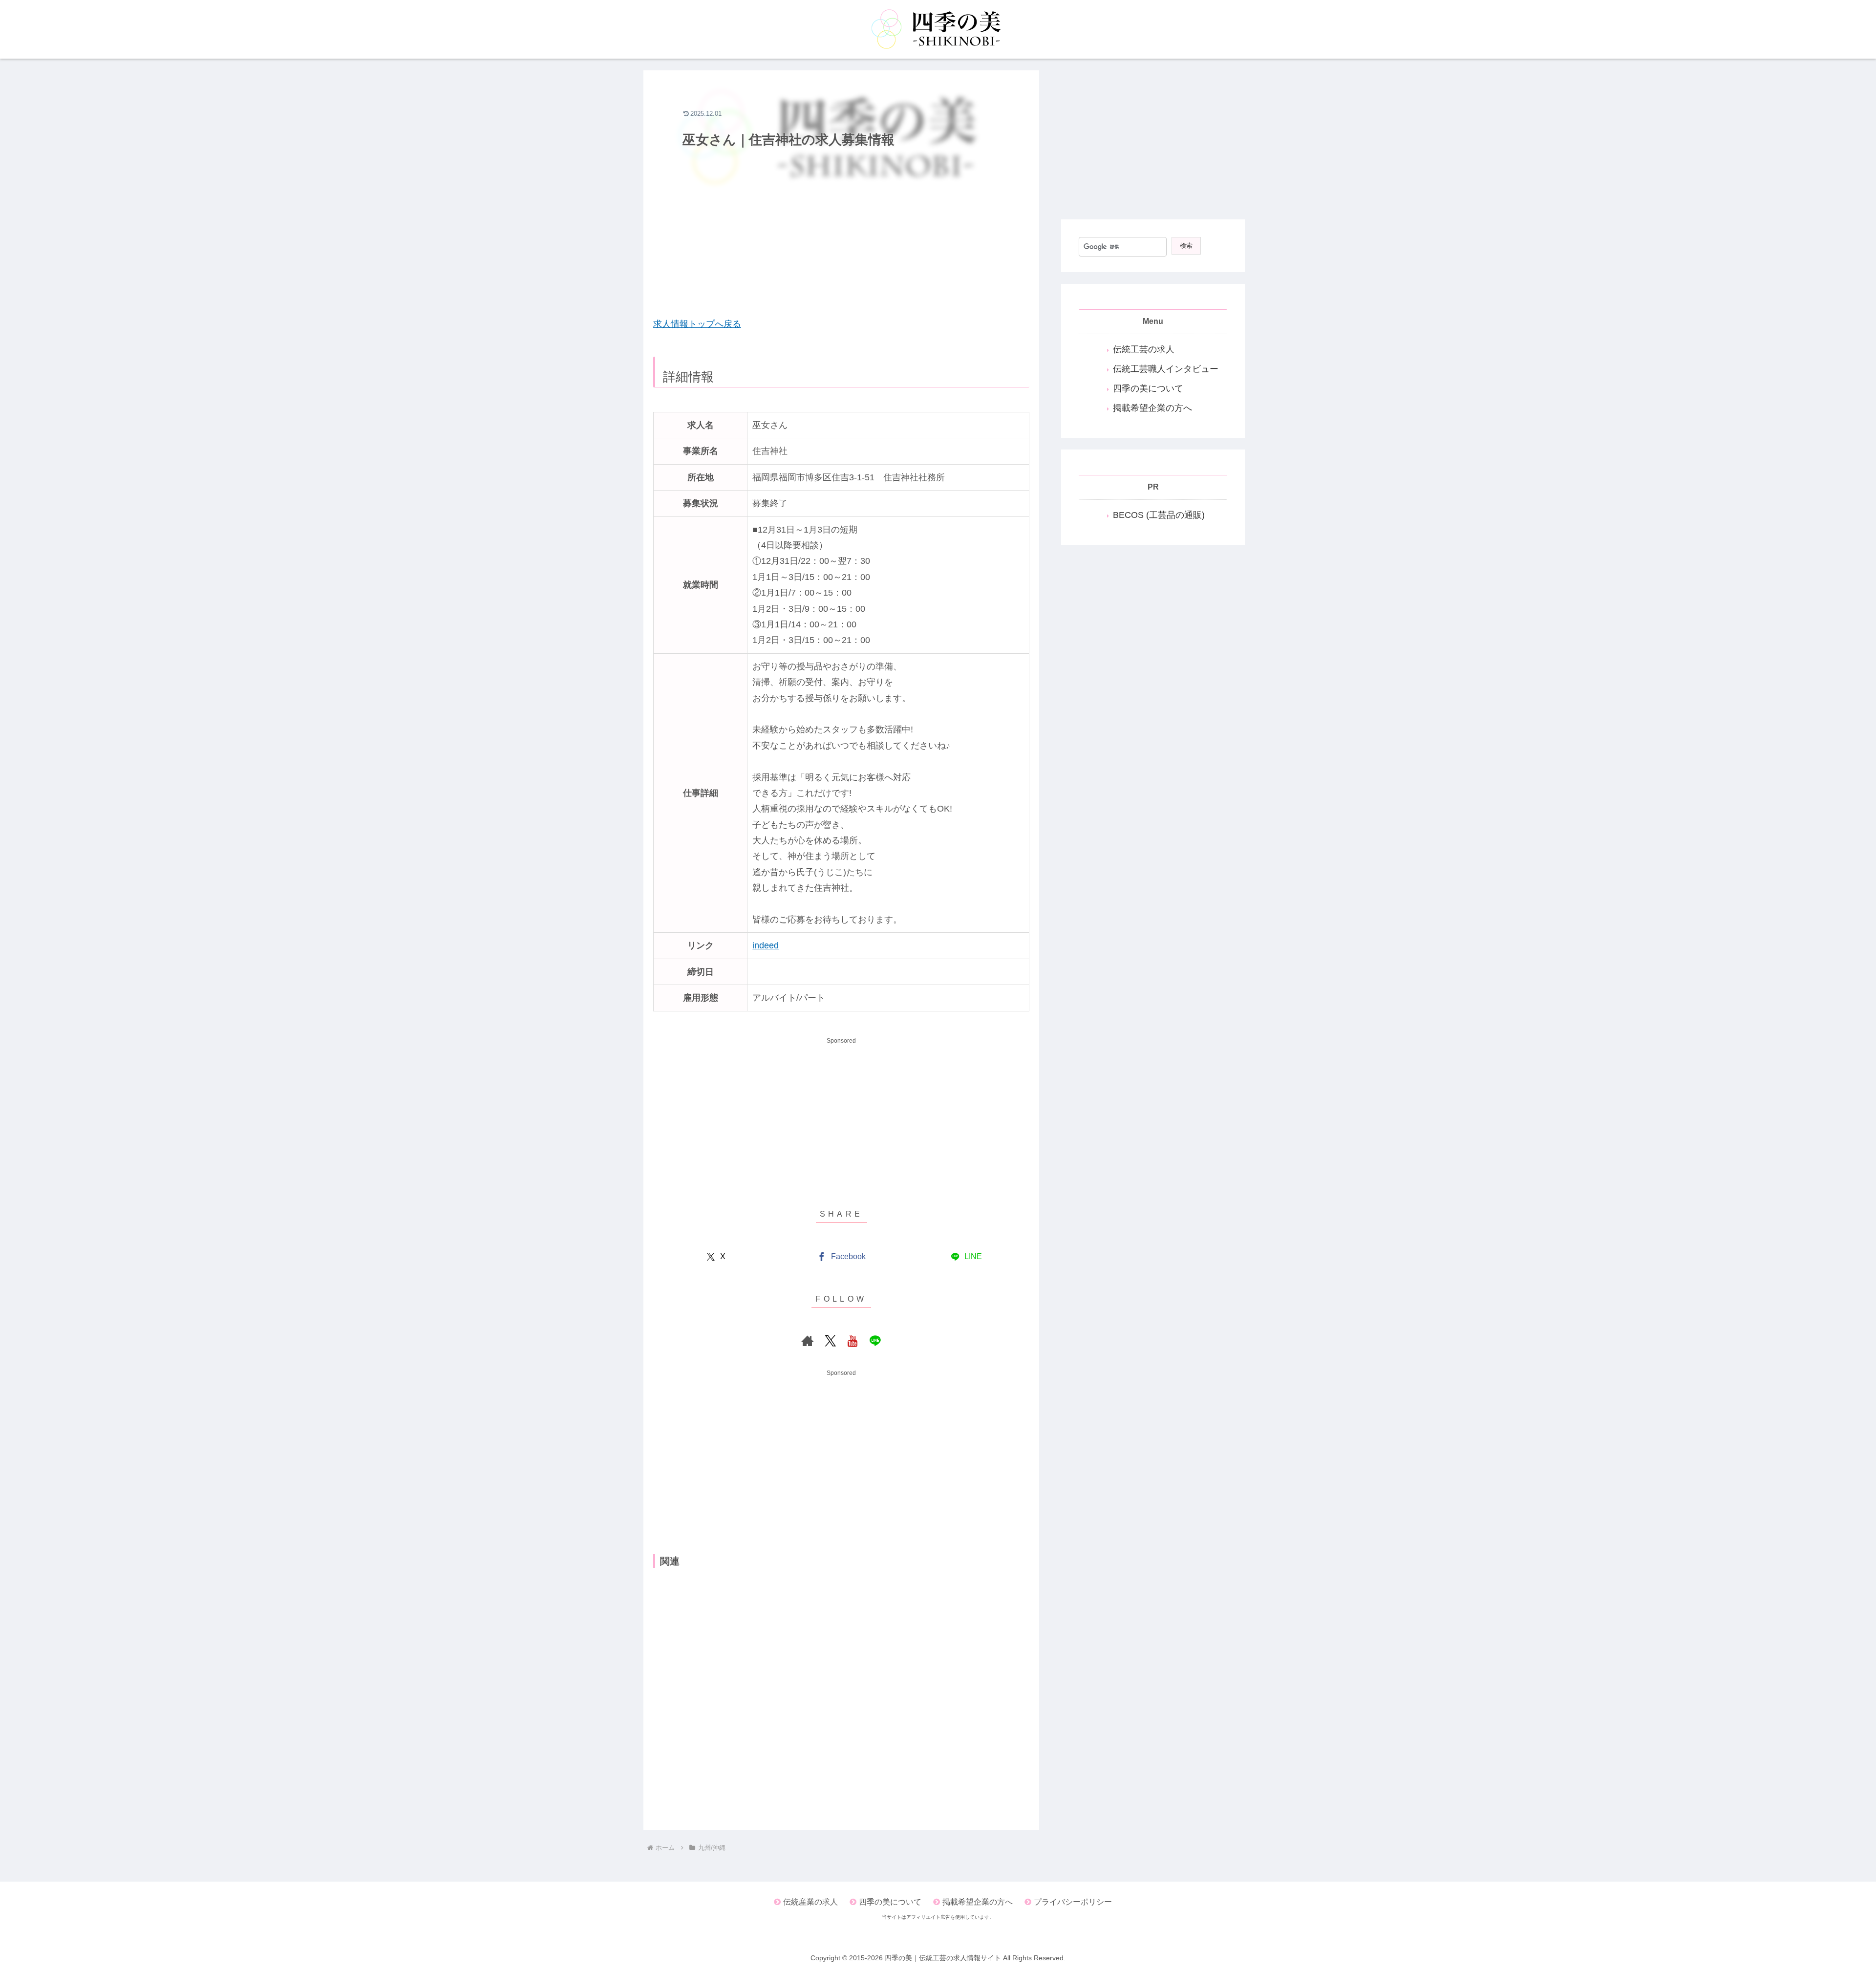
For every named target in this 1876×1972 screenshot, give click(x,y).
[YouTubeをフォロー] (853, 1341)
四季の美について (1148, 388)
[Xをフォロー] (830, 1341)
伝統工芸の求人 (1144, 349)
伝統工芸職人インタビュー (1166, 369)
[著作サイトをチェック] (808, 1341)
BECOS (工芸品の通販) (1159, 515)
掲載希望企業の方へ (1152, 408)
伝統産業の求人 (810, 1902)
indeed (766, 945)
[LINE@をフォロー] (875, 1341)
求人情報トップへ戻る (697, 324)
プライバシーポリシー (1073, 1902)
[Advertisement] (841, 238)
